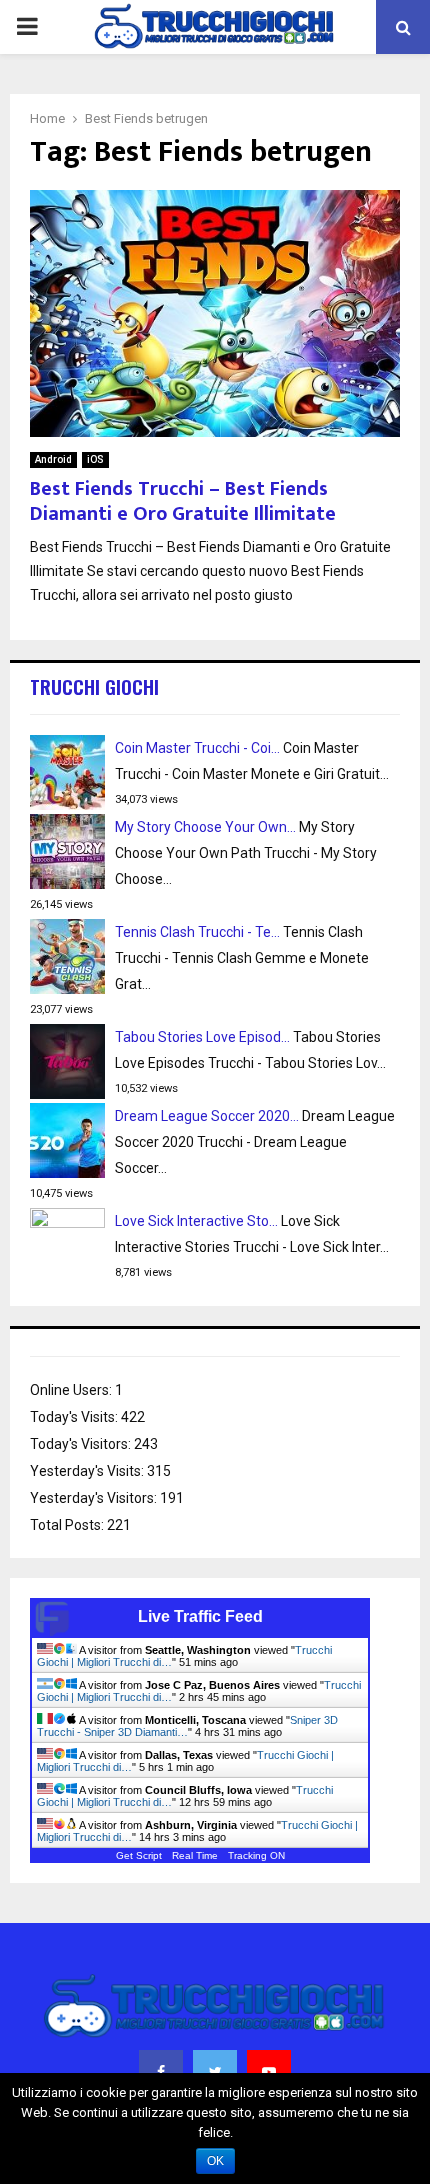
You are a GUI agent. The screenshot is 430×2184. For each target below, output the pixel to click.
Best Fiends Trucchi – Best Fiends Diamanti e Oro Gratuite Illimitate (183, 501)
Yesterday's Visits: (88, 1471)
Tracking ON (256, 1855)
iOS (95, 459)
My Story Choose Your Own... (205, 827)
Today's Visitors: (82, 1444)
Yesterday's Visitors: (95, 1498)
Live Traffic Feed (200, 1616)
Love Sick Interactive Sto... (196, 1221)
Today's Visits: (75, 1417)
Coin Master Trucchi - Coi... (197, 748)
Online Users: (72, 1390)
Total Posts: (68, 1525)
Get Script (139, 1855)
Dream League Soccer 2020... (207, 1116)
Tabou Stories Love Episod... (202, 1037)
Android (53, 459)
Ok (215, 2161)
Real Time (195, 1855)
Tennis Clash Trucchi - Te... (197, 932)
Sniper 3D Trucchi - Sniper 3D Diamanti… (187, 1726)
